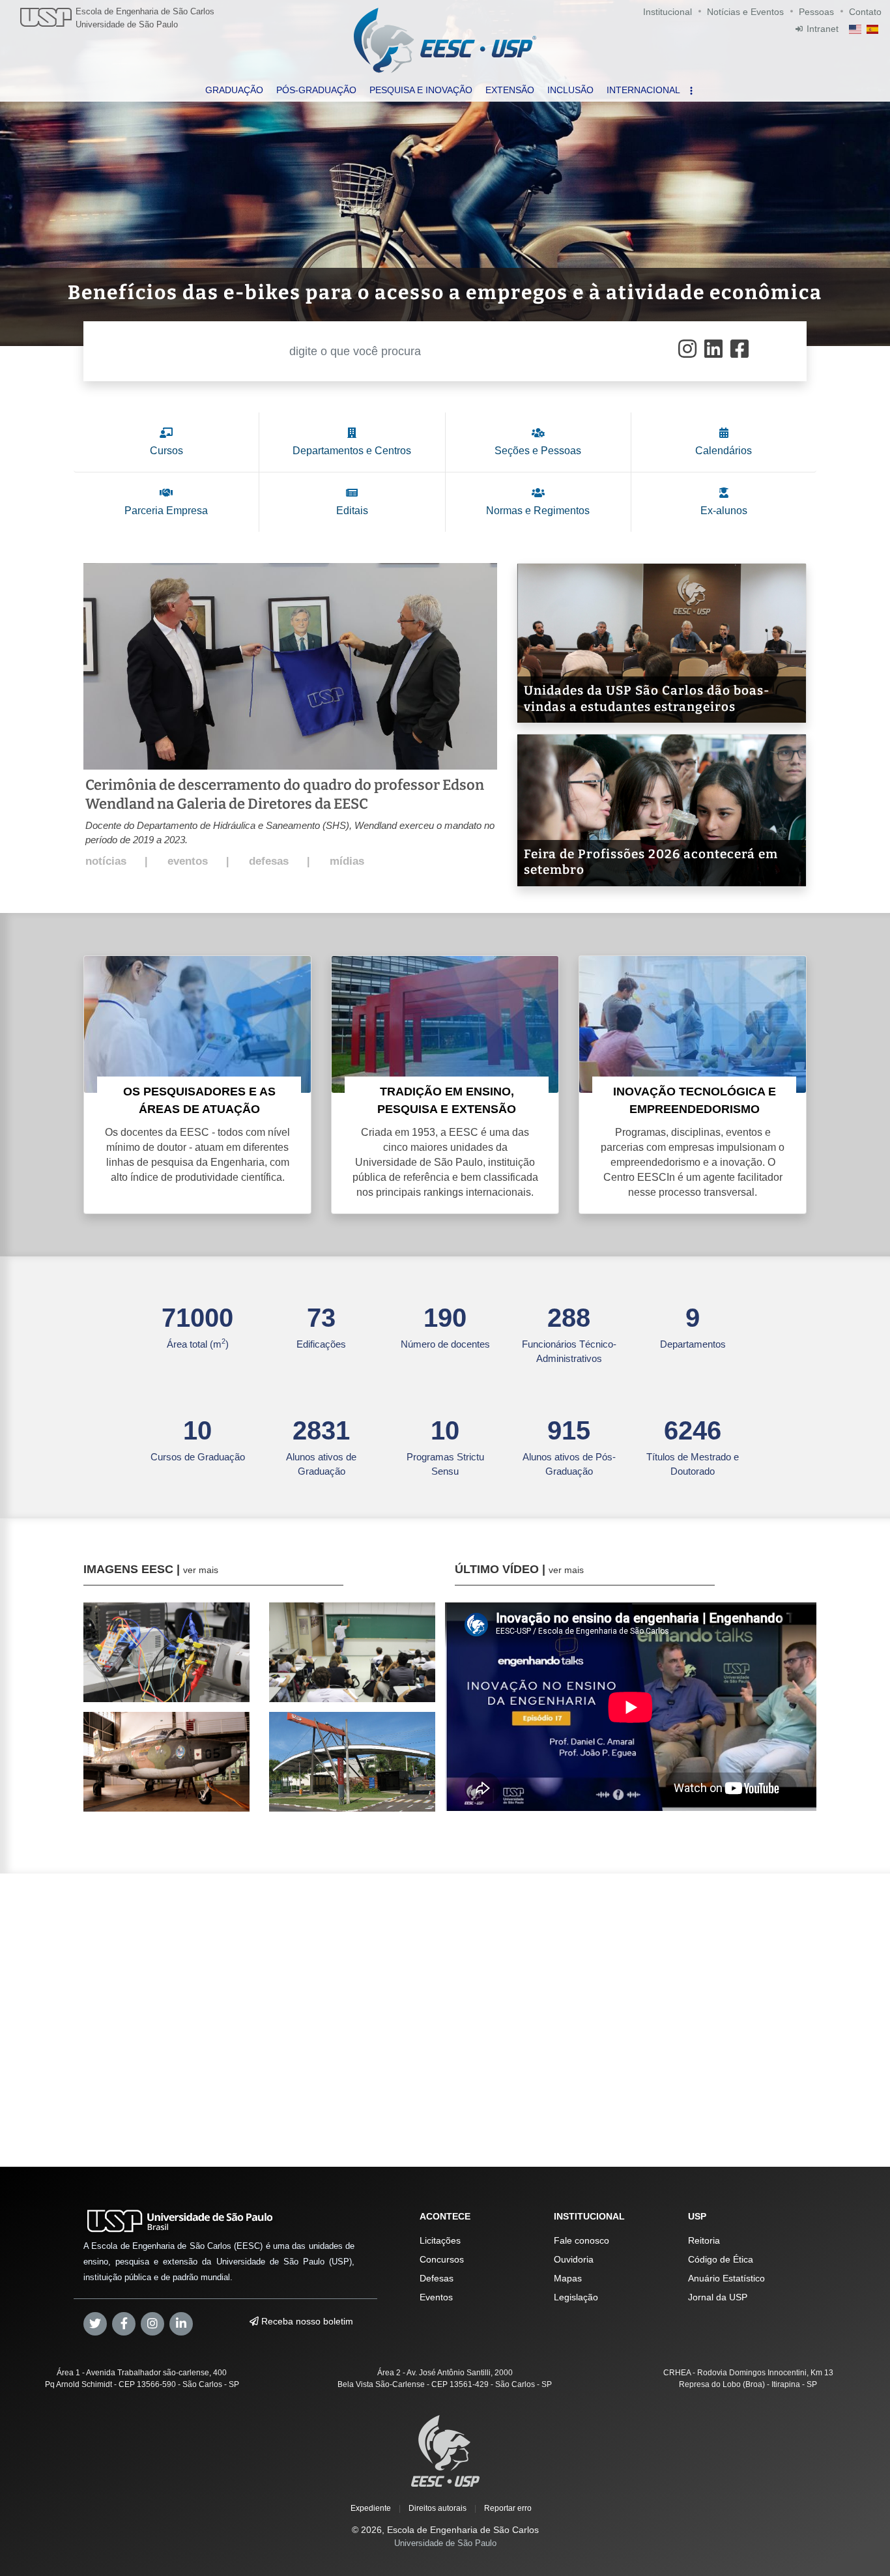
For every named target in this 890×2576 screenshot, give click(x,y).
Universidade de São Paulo (127, 24)
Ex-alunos (724, 511)
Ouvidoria (574, 2259)
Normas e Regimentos (538, 511)
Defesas (437, 2278)
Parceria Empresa (166, 511)
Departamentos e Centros (352, 451)
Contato (865, 12)
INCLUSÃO (570, 90)
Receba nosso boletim (306, 2321)
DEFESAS (269, 861)
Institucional (667, 12)
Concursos (442, 2259)
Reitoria (704, 2240)
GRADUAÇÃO (234, 90)
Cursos (166, 451)
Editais (352, 511)
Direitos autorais (438, 2508)
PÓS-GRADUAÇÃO (316, 90)
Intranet (823, 29)
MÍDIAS (347, 861)
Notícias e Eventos (745, 12)
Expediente (371, 2508)
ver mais (201, 1570)
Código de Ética (721, 2259)
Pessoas (816, 12)
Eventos (436, 2297)
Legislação (576, 2297)
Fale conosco (581, 2240)
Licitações (440, 2240)
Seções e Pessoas (538, 451)
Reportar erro (508, 2508)
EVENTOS (188, 861)
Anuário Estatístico (726, 2278)
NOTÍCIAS (106, 861)
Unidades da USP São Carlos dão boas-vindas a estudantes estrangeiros (647, 698)
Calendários (724, 451)
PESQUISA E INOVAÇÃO (421, 90)
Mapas (568, 2278)
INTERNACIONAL (643, 90)
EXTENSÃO (510, 90)
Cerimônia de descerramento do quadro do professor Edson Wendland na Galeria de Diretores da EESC (285, 794)
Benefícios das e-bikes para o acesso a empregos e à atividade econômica (445, 293)
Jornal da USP (718, 2297)
